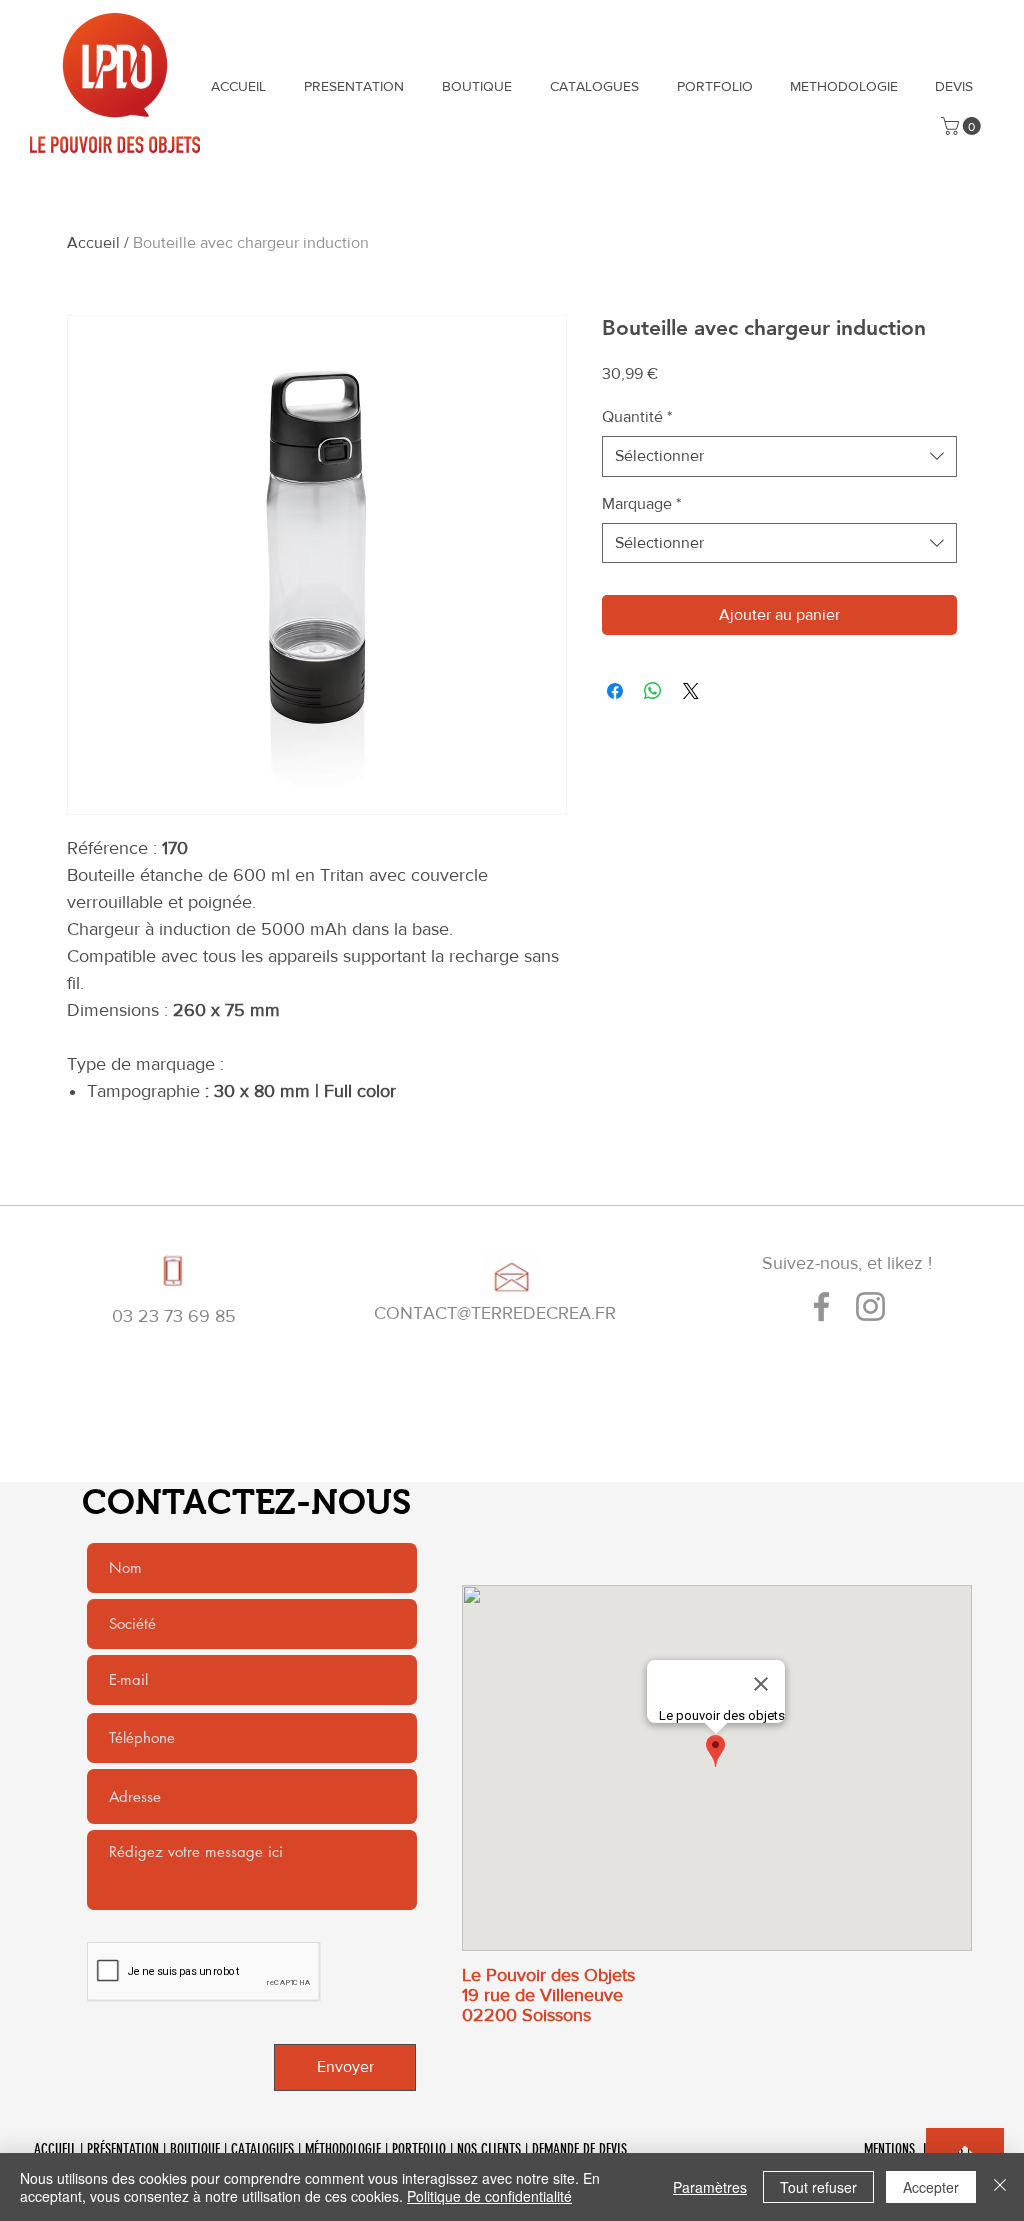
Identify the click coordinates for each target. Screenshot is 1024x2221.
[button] (963, 126)
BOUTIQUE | (200, 2149)
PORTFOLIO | (424, 2149)
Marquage (641, 503)
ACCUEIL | (60, 2149)
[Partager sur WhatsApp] (653, 691)
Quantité (637, 416)
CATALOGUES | (268, 2149)
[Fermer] (1000, 2187)
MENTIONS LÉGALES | (919, 2149)
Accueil (93, 242)
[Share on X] (691, 691)
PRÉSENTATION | (128, 2149)
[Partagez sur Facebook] (615, 691)
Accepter (931, 2187)
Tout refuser (818, 2187)
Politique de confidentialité (489, 2196)
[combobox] (779, 456)
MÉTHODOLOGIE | (348, 2149)
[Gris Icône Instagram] (870, 1306)
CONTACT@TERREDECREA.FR (495, 1313)
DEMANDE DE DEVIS (581, 2149)
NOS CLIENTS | (494, 2149)
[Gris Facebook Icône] (821, 1306)
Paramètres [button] (710, 2187)
